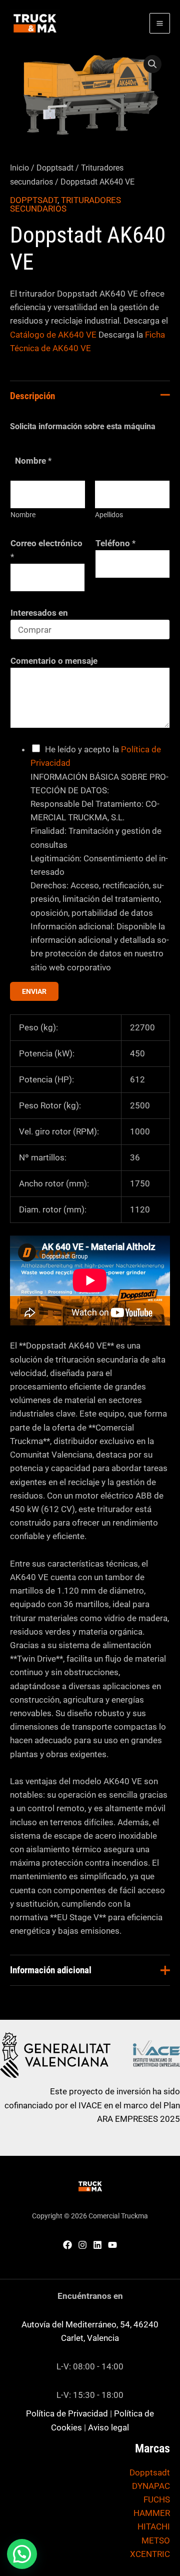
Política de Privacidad (67, 2413)
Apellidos (109, 515)
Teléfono (115, 543)
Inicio (19, 168)
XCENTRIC (150, 2554)
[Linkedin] (97, 2245)
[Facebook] (67, 2245)
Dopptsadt (55, 168)
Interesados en (39, 613)
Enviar (34, 991)
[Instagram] (82, 2245)
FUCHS (157, 2499)
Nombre (23, 515)
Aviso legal (108, 2427)
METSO (156, 2540)
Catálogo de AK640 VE (53, 335)
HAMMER (152, 2513)
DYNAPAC (151, 2486)
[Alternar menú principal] (160, 23)
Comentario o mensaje (54, 661)
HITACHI (154, 2526)
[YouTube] (112, 2245)
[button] (152, 64)
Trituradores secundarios (65, 204)
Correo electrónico (46, 550)
